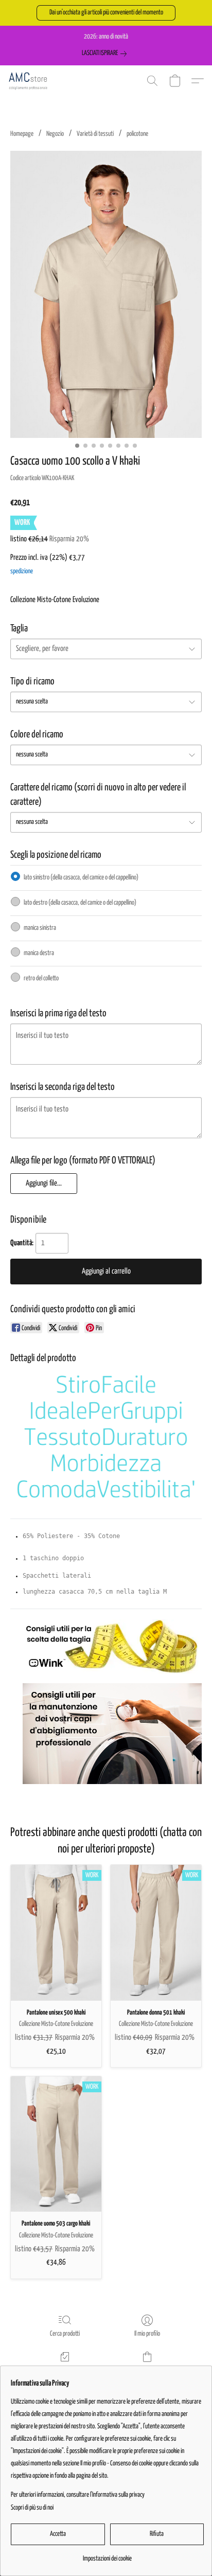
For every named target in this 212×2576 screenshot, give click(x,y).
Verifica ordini (65, 2370)
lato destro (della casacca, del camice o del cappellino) (80, 903)
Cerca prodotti (65, 2334)
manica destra (39, 953)
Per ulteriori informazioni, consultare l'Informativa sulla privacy (78, 2495)
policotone (137, 134)
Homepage (22, 134)
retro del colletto (41, 978)
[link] (106, 54)
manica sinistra (40, 928)
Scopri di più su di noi (32, 2508)
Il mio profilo (147, 2334)
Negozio (55, 134)
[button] (106, 13)
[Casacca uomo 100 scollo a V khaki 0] (106, 294)
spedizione (22, 571)
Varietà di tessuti (95, 134)
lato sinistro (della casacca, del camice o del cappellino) (81, 878)
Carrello (147, 2370)
